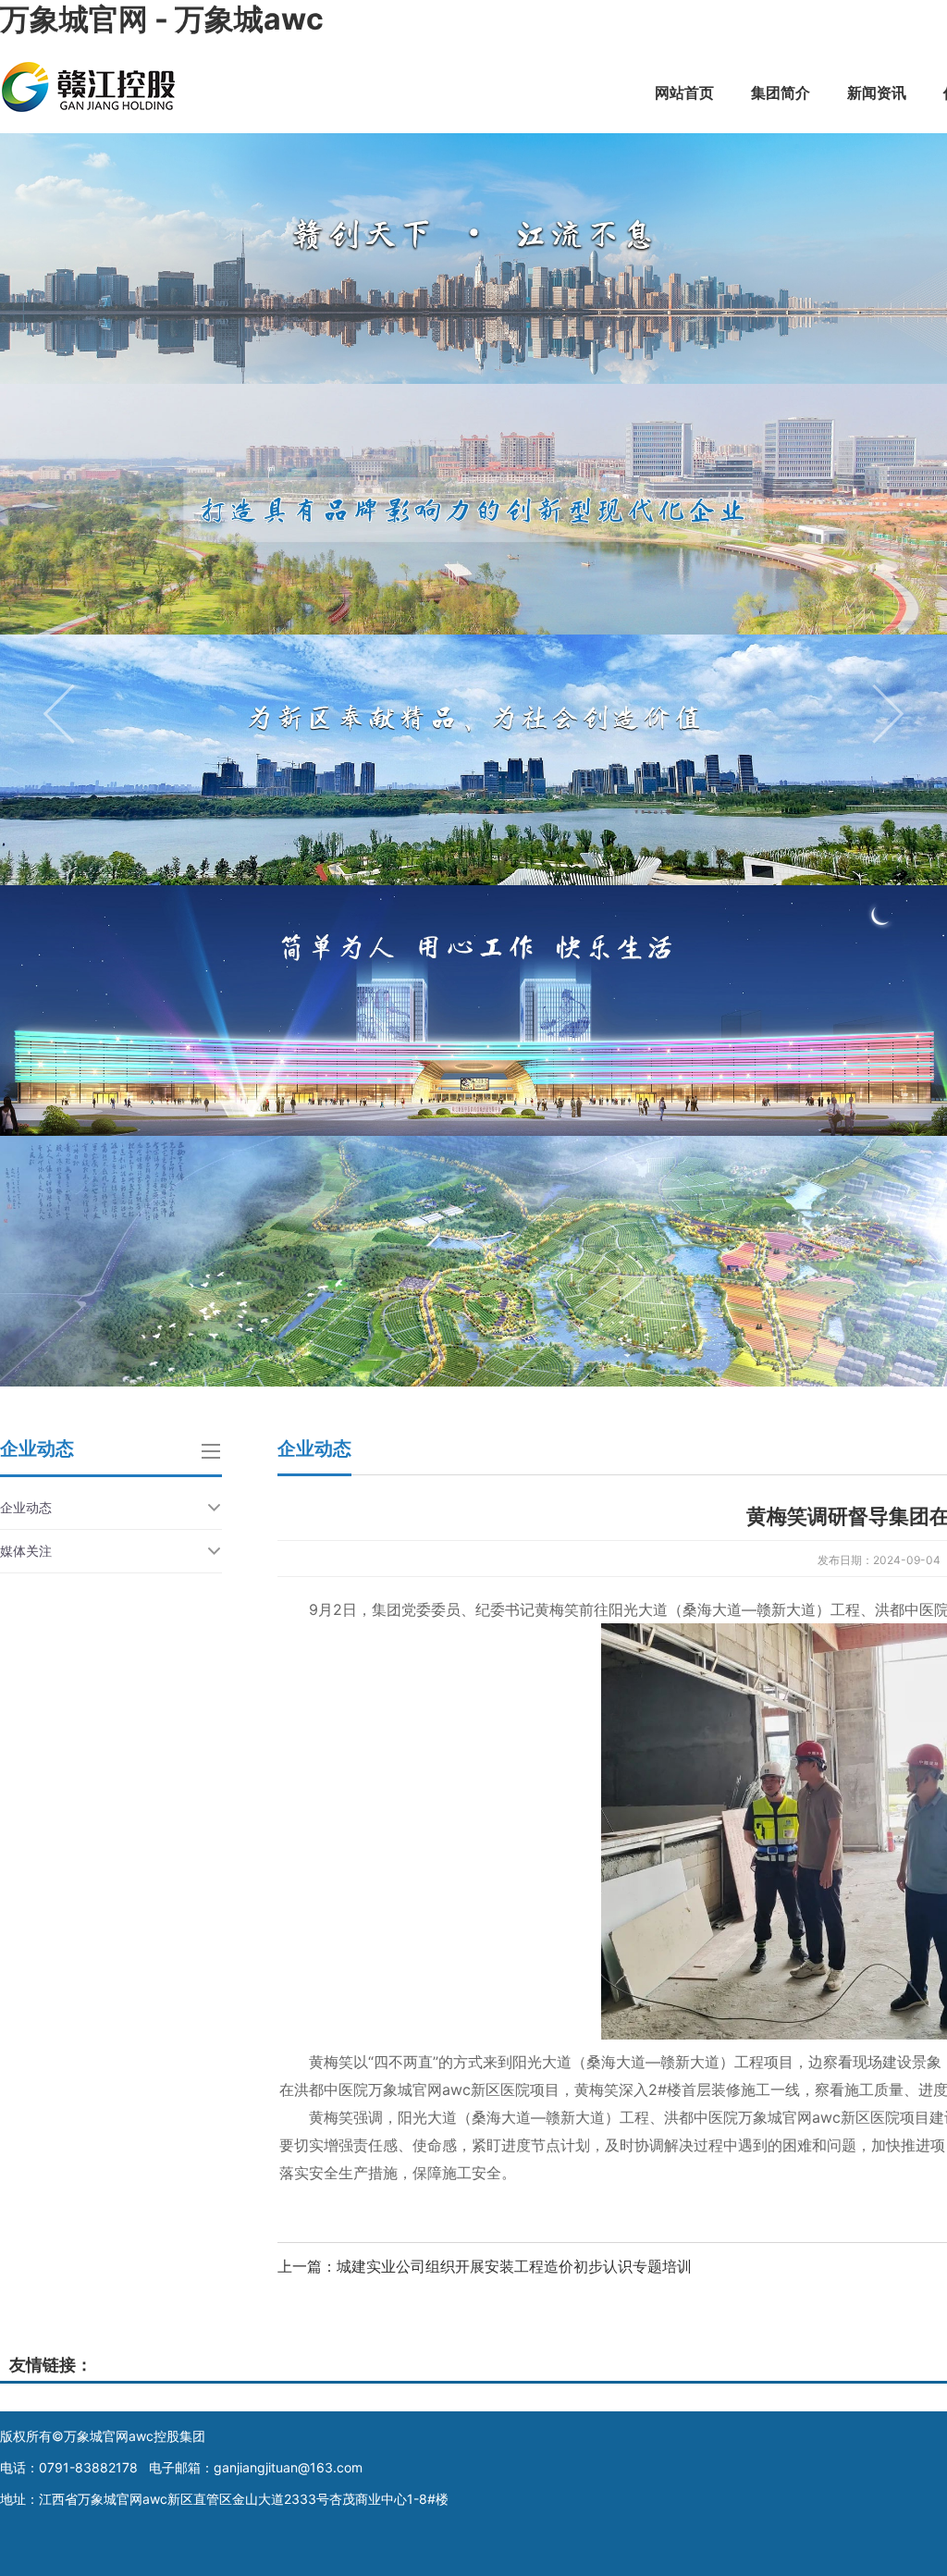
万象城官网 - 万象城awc (162, 19)
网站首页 (684, 92)
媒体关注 (26, 1551)
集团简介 (781, 92)
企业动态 (26, 1507)
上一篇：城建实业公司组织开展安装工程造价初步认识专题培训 (485, 2266)
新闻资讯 (877, 92)
